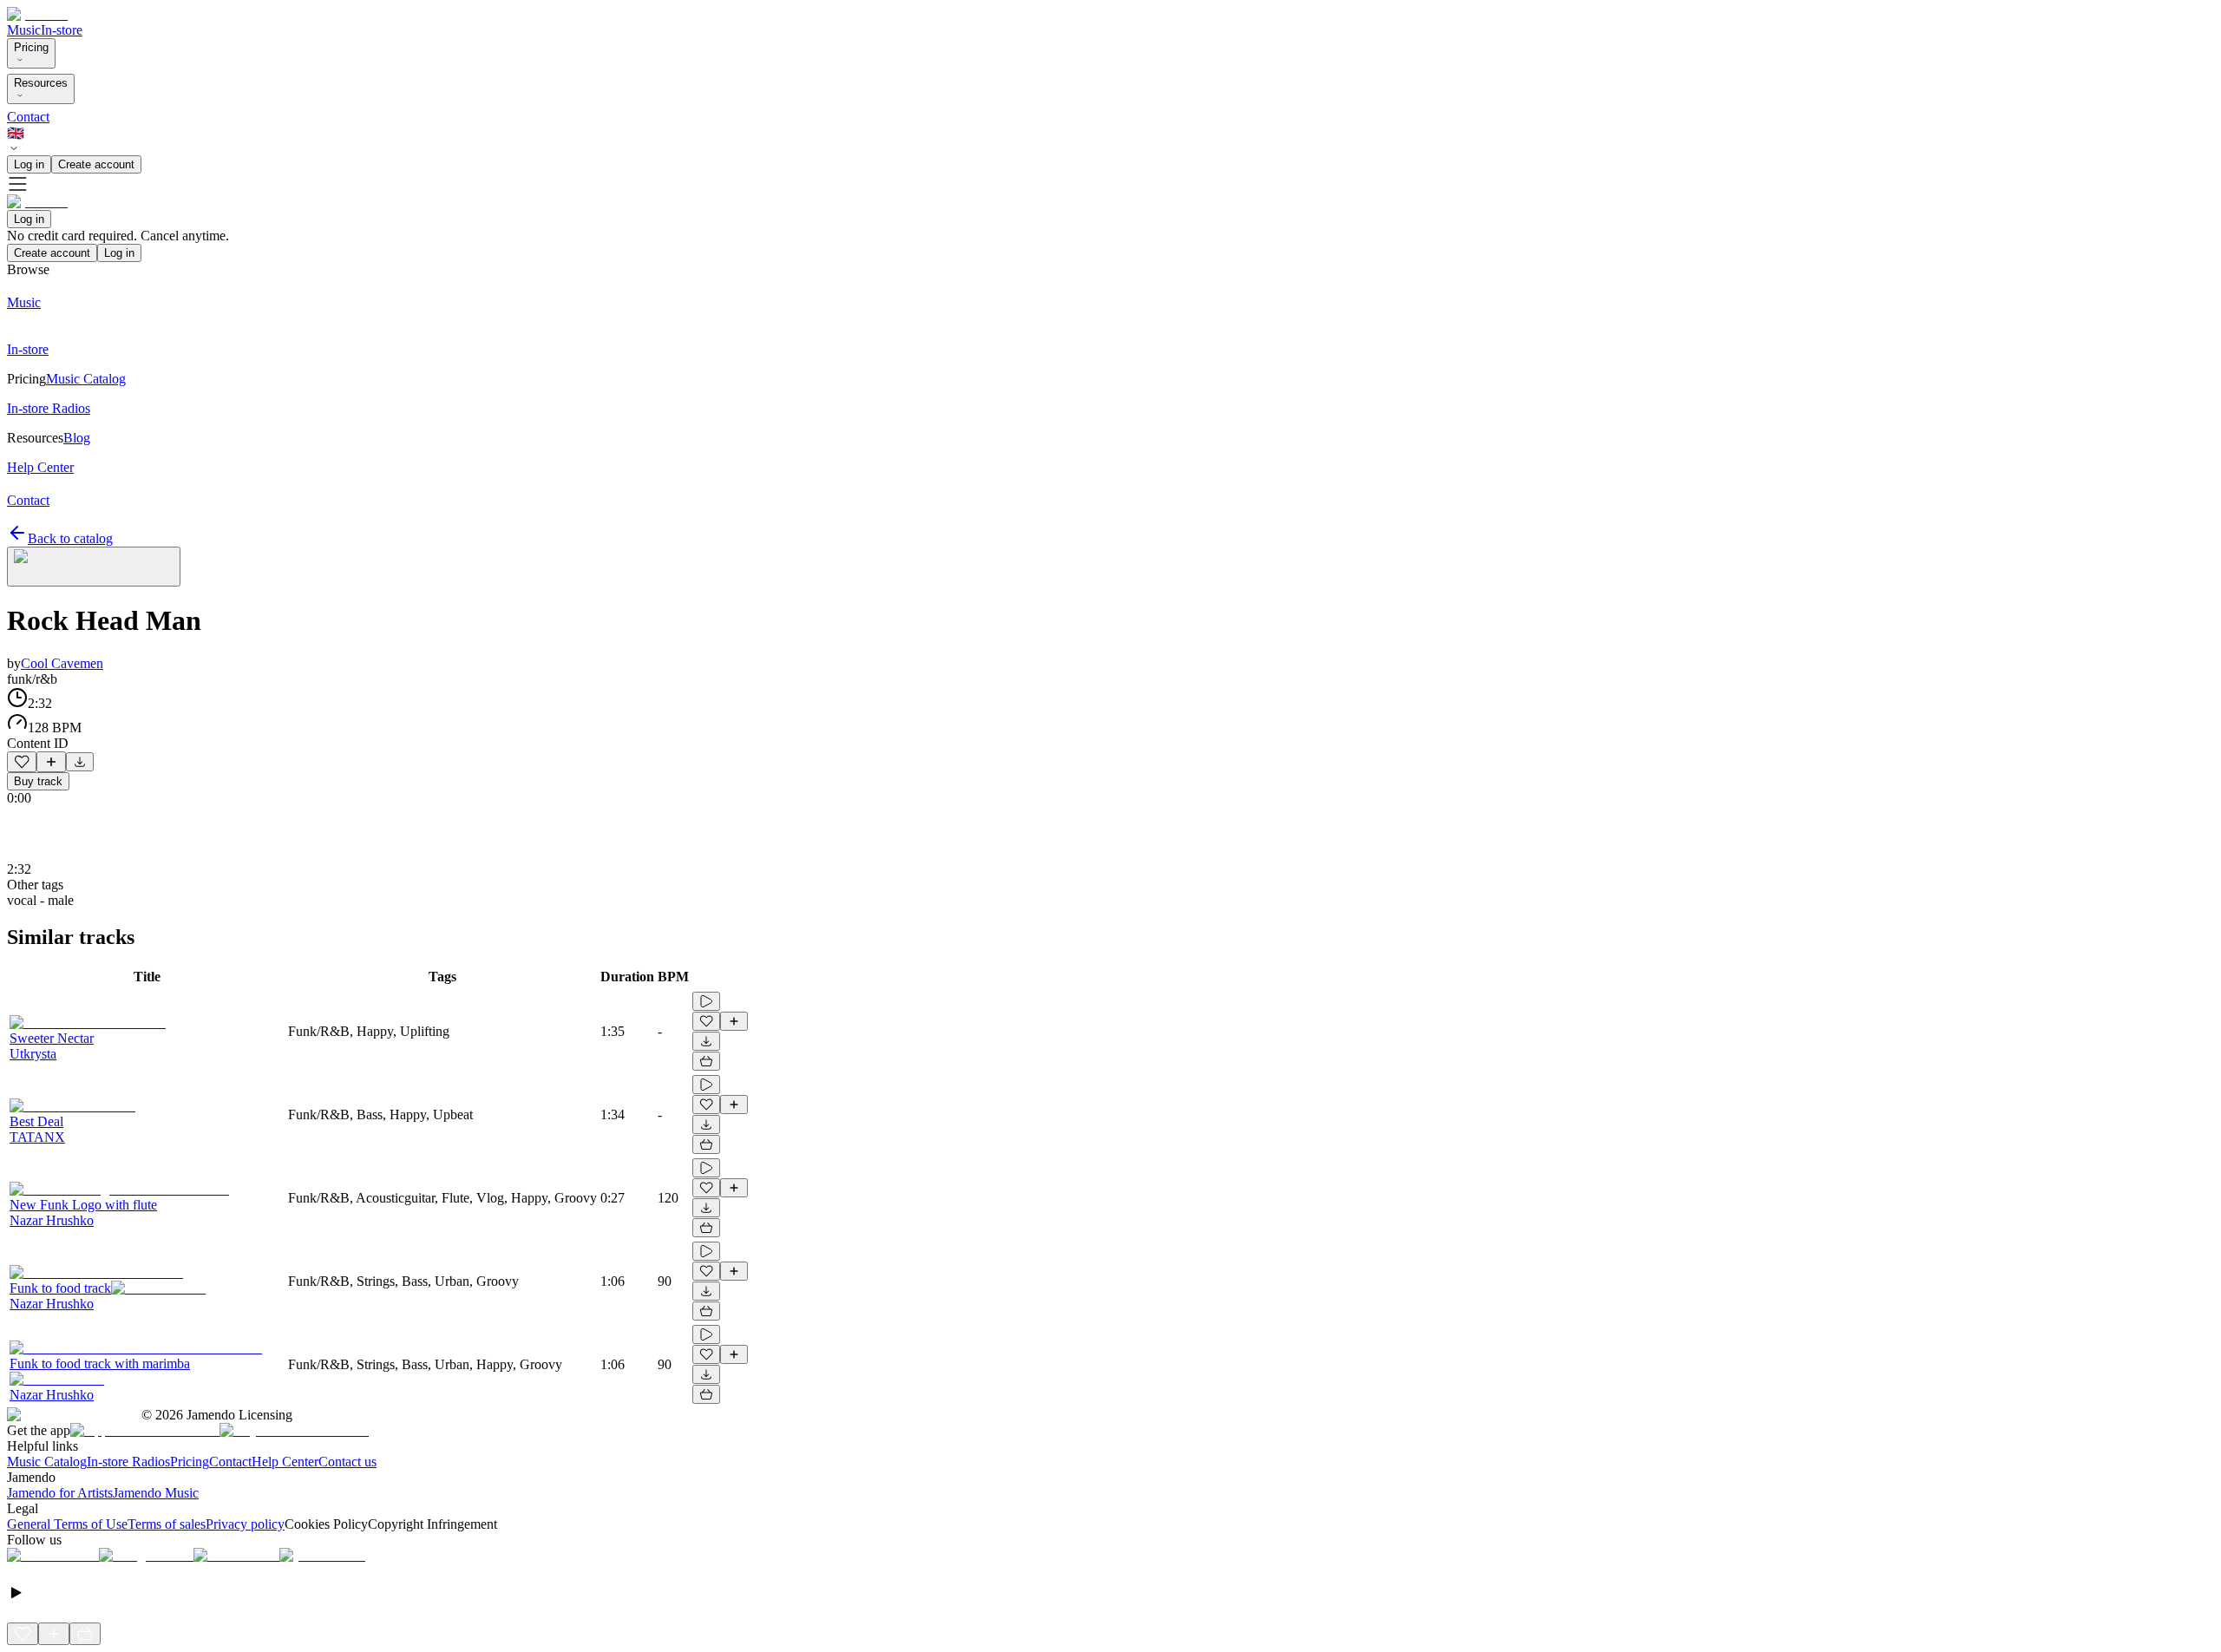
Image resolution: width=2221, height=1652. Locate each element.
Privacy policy (245, 1524)
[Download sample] (80, 762)
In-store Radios (128, 1462)
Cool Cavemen (62, 663)
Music (24, 30)
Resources (41, 83)
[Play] (94, 567)
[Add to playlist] (51, 762)
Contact (28, 117)
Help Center (285, 1462)
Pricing (31, 47)
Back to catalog (70, 538)
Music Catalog (47, 1462)
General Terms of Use (67, 1524)
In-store (62, 30)
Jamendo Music (156, 1493)
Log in (29, 164)
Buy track (38, 781)
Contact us (347, 1462)
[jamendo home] (37, 14)
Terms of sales (167, 1524)
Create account (96, 164)
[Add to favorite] (22, 762)
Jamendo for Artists (60, 1493)
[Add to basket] (706, 1061)
